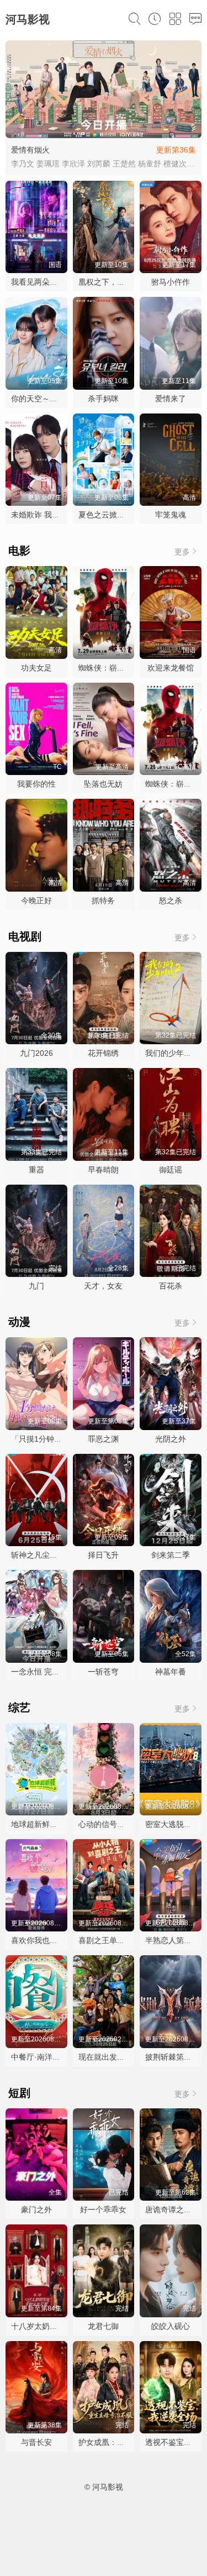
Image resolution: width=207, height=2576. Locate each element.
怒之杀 (171, 900)
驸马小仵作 (171, 282)
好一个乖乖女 (103, 2210)
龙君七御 (103, 2326)
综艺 (19, 1708)
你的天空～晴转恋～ (46, 399)
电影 (19, 551)
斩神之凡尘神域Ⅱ (40, 1555)
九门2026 (36, 1053)
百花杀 (171, 1286)
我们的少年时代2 (174, 1053)
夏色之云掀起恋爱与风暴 (121, 515)
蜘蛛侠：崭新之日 (109, 668)
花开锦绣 (103, 1053)
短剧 (19, 2093)
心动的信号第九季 (109, 1824)
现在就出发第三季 (109, 2057)
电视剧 (25, 936)
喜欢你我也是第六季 (46, 1940)
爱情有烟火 (30, 150)
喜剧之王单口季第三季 (117, 1940)
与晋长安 (36, 2442)
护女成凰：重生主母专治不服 (129, 2442)
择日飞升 (103, 1555)
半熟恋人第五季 (172, 1940)
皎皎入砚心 (171, 2326)
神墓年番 (171, 1672)
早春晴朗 (103, 1170)
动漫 (19, 1322)
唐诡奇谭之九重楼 (176, 2210)
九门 (36, 1286)
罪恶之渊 (103, 1439)
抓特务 (103, 900)
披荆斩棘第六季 (172, 2057)
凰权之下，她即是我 (113, 282)
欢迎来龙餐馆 (171, 668)
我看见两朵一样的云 (46, 282)
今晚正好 (36, 900)
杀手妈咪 (103, 399)
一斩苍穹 (103, 1672)
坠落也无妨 (103, 784)
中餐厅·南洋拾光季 (43, 2057)
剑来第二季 (171, 1555)
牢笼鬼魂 (171, 515)
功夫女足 (36, 668)
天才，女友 (103, 1286)
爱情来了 (171, 399)
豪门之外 (36, 2210)
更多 (182, 552)
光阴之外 (171, 1439)
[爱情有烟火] (104, 90)
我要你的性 (36, 784)
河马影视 (28, 19)
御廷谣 (171, 1170)
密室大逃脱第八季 (176, 1824)
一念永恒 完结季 (39, 1672)
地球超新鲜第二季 (42, 1824)
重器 (36, 1170)
